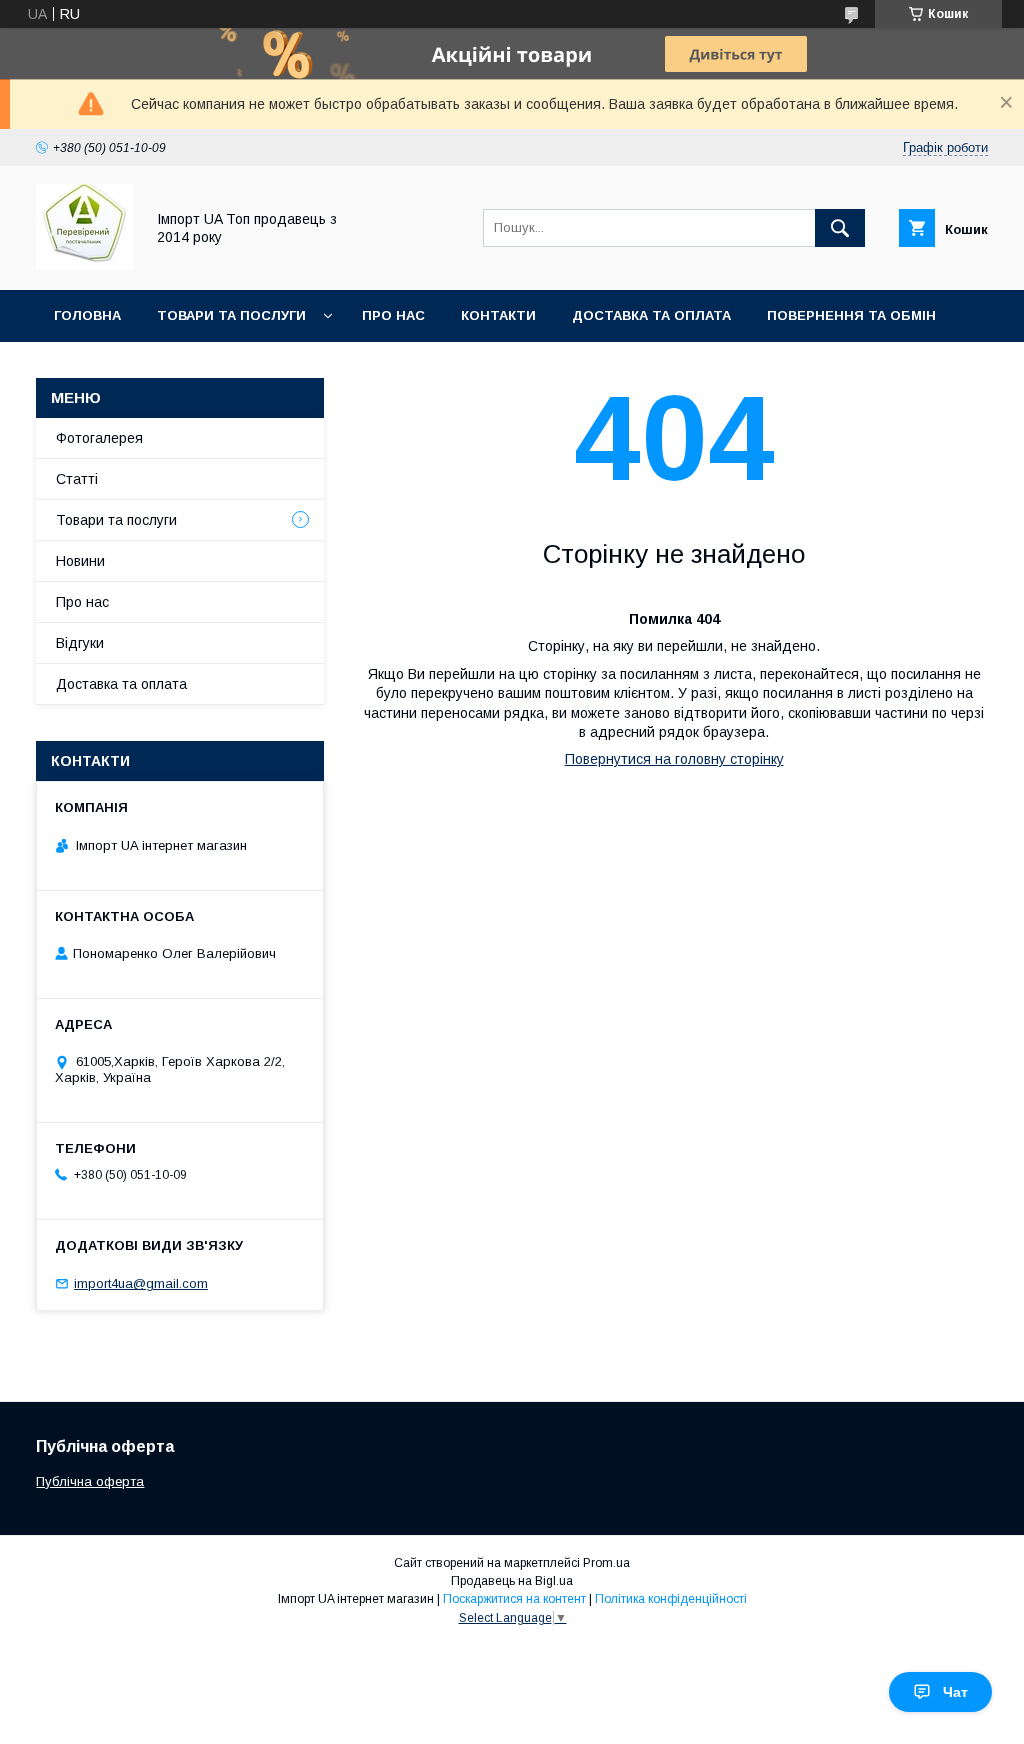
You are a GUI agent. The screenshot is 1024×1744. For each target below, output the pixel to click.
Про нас (393, 315)
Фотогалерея (99, 438)
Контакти (498, 315)
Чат (955, 1692)
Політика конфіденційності (671, 1599)
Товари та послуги (231, 315)
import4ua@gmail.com (141, 1283)
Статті (77, 479)
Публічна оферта (90, 1481)
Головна (87, 315)
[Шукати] (840, 228)
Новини (80, 561)
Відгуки (80, 643)
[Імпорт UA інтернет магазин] (84, 264)
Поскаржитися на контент (514, 1599)
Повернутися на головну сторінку (674, 759)
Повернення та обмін (851, 315)
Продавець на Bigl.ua (512, 1581)
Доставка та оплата (651, 315)
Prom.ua (606, 1563)
